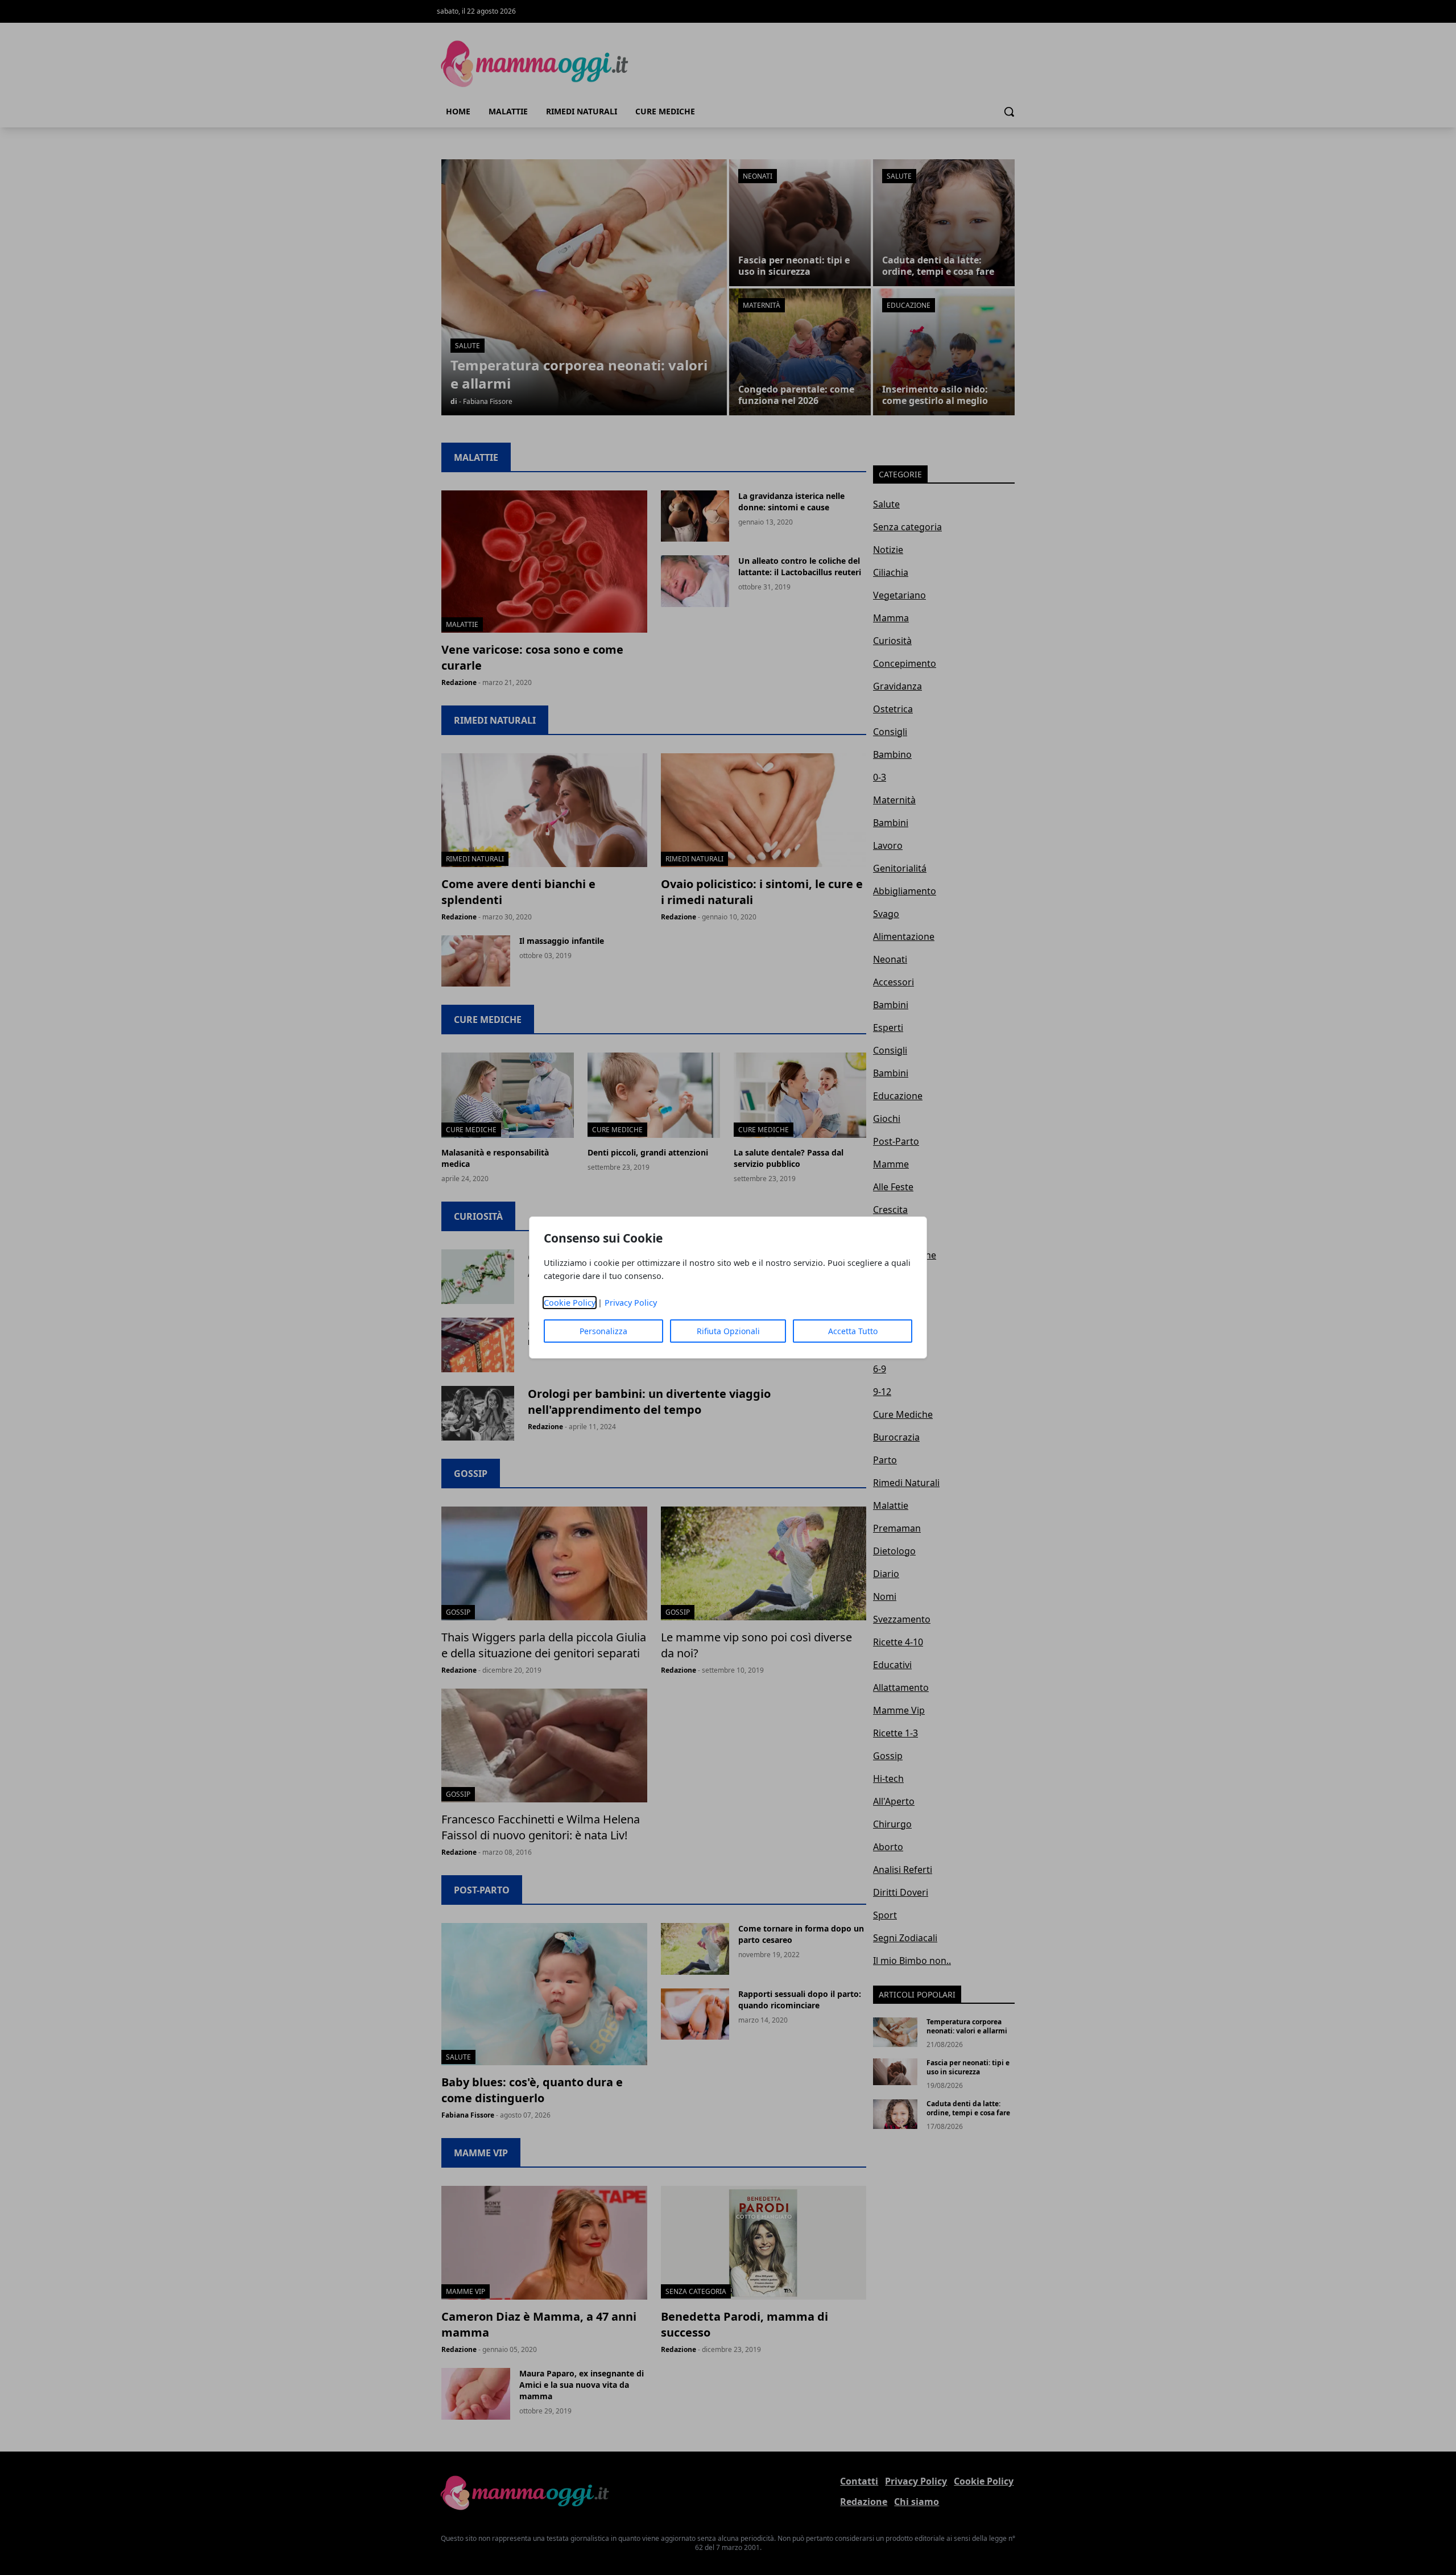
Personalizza (603, 1331)
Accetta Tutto (853, 1331)
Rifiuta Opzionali (728, 1331)
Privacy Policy (631, 1303)
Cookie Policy (570, 1303)
